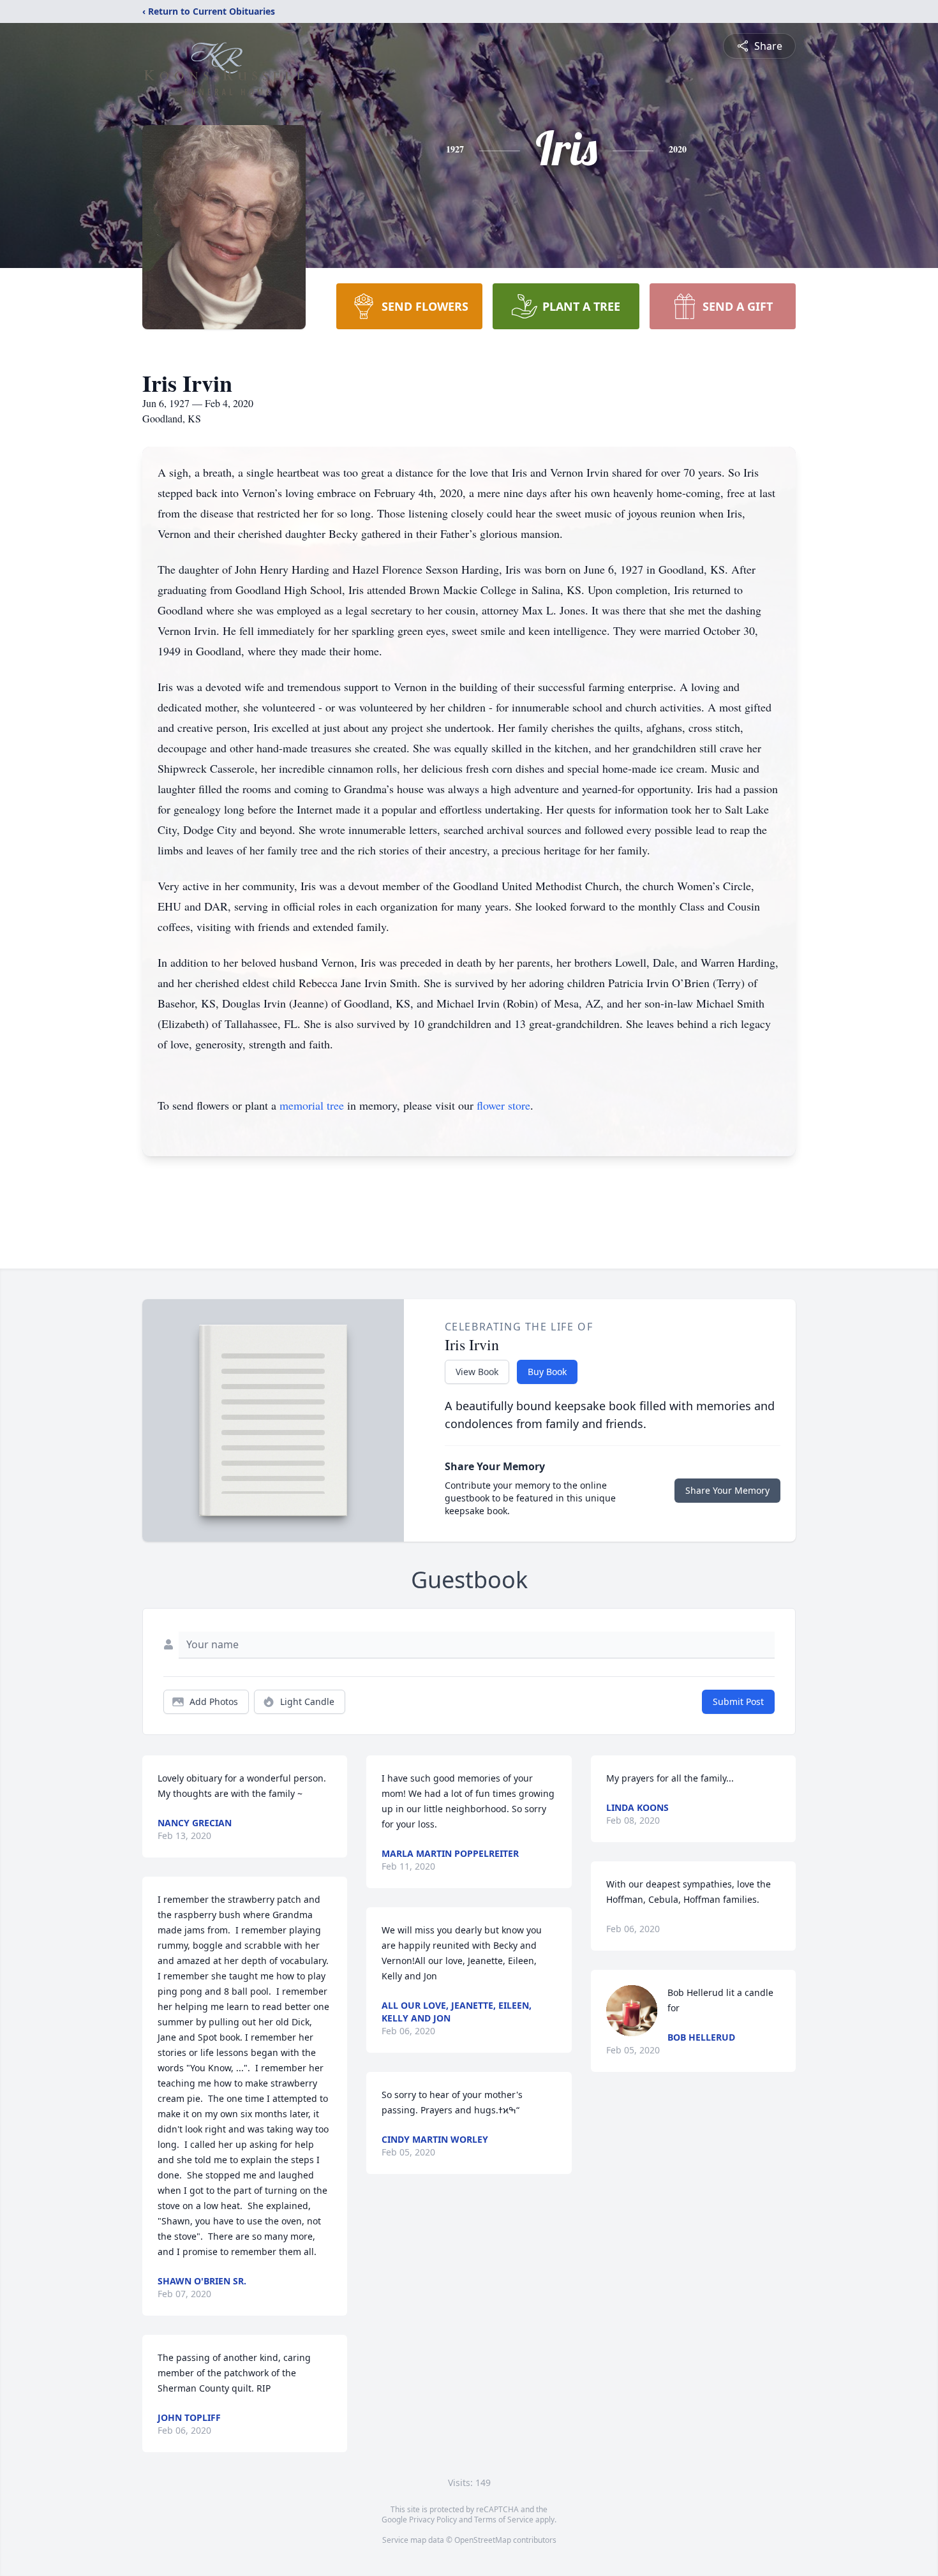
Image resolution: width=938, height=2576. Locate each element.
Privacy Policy (433, 2520)
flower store (503, 1105)
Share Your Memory (727, 1490)
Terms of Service (504, 2520)
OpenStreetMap (483, 2540)
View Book (477, 1372)
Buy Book (547, 1372)
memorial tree (312, 1105)
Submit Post (738, 1701)
